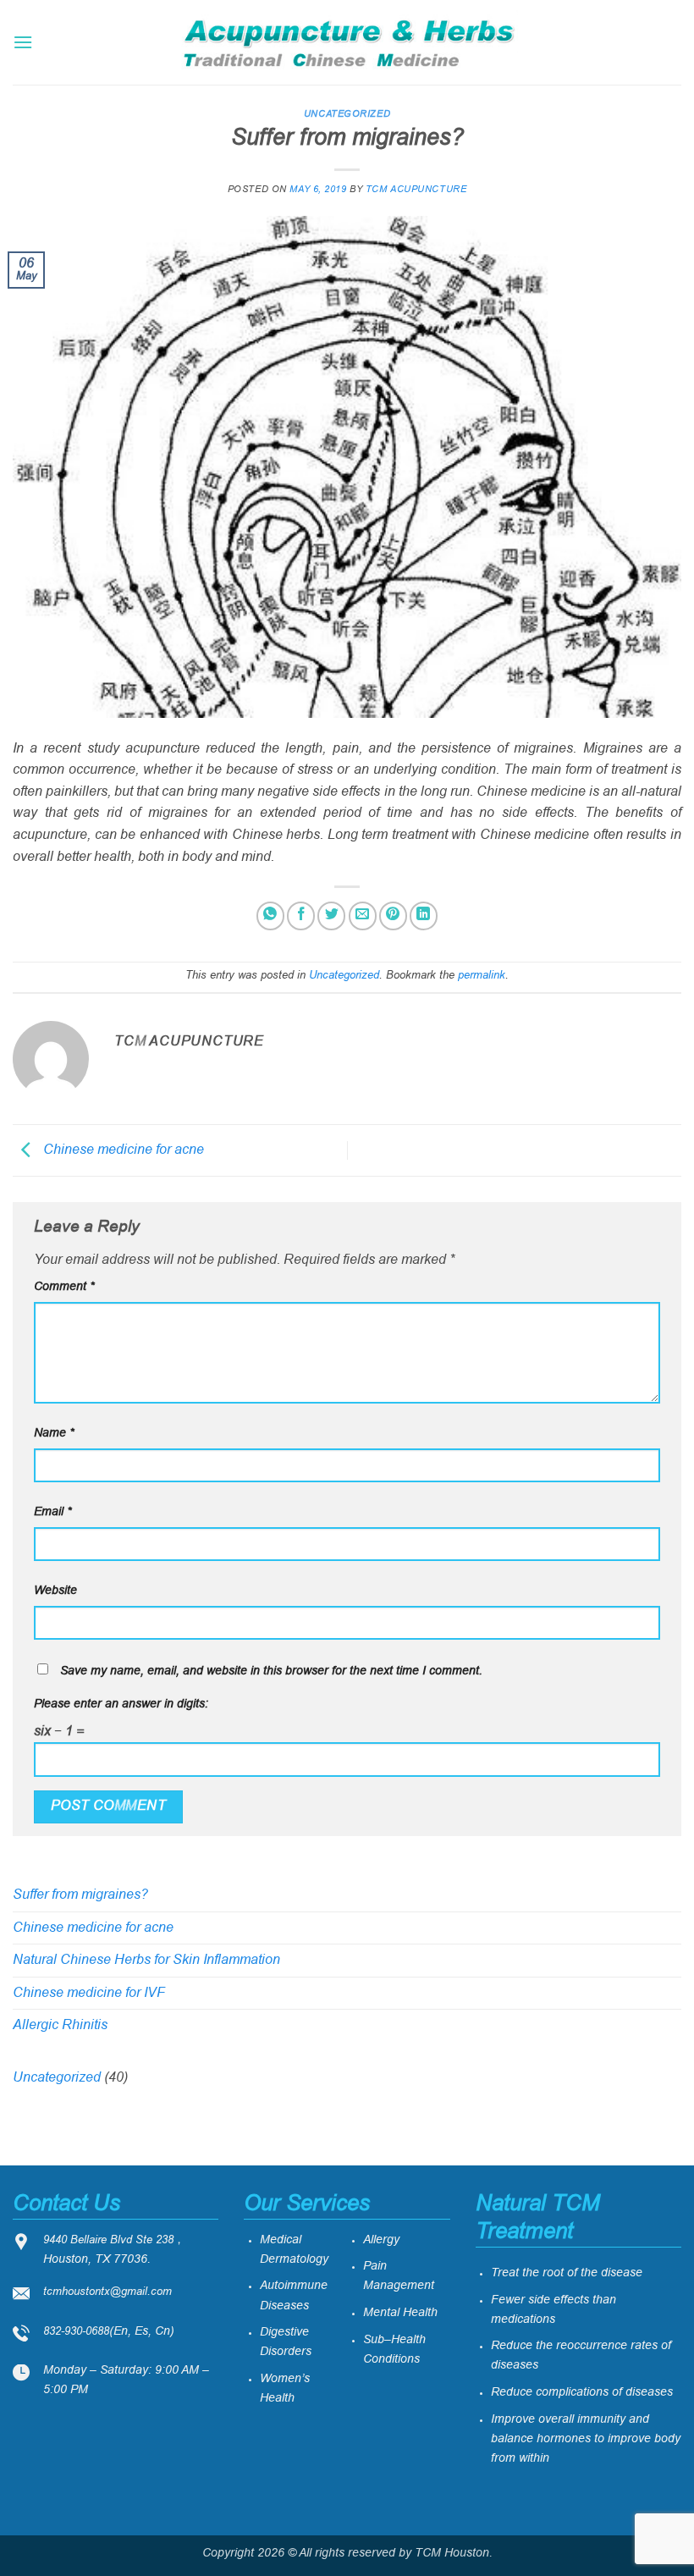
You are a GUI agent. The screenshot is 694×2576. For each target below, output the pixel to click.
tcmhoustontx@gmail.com (107, 2292)
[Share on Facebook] (301, 916)
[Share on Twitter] (331, 916)
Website (55, 1591)
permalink (482, 976)
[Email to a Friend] (363, 916)
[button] (23, 42)
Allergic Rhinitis (60, 2025)
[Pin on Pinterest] (393, 916)
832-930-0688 (76, 2332)
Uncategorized (347, 114)
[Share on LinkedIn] (424, 916)
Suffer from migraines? (80, 1895)
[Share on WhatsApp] (270, 916)
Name (54, 1434)
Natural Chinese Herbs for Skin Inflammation (146, 1960)
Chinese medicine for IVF (89, 1993)
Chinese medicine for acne (122, 1150)
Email (52, 1512)
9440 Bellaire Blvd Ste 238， (114, 2241)
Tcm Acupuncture (416, 190)
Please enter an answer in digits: (121, 1704)
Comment (64, 1287)
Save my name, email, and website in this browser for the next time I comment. (271, 1671)
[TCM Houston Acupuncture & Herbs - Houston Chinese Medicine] (347, 42)
